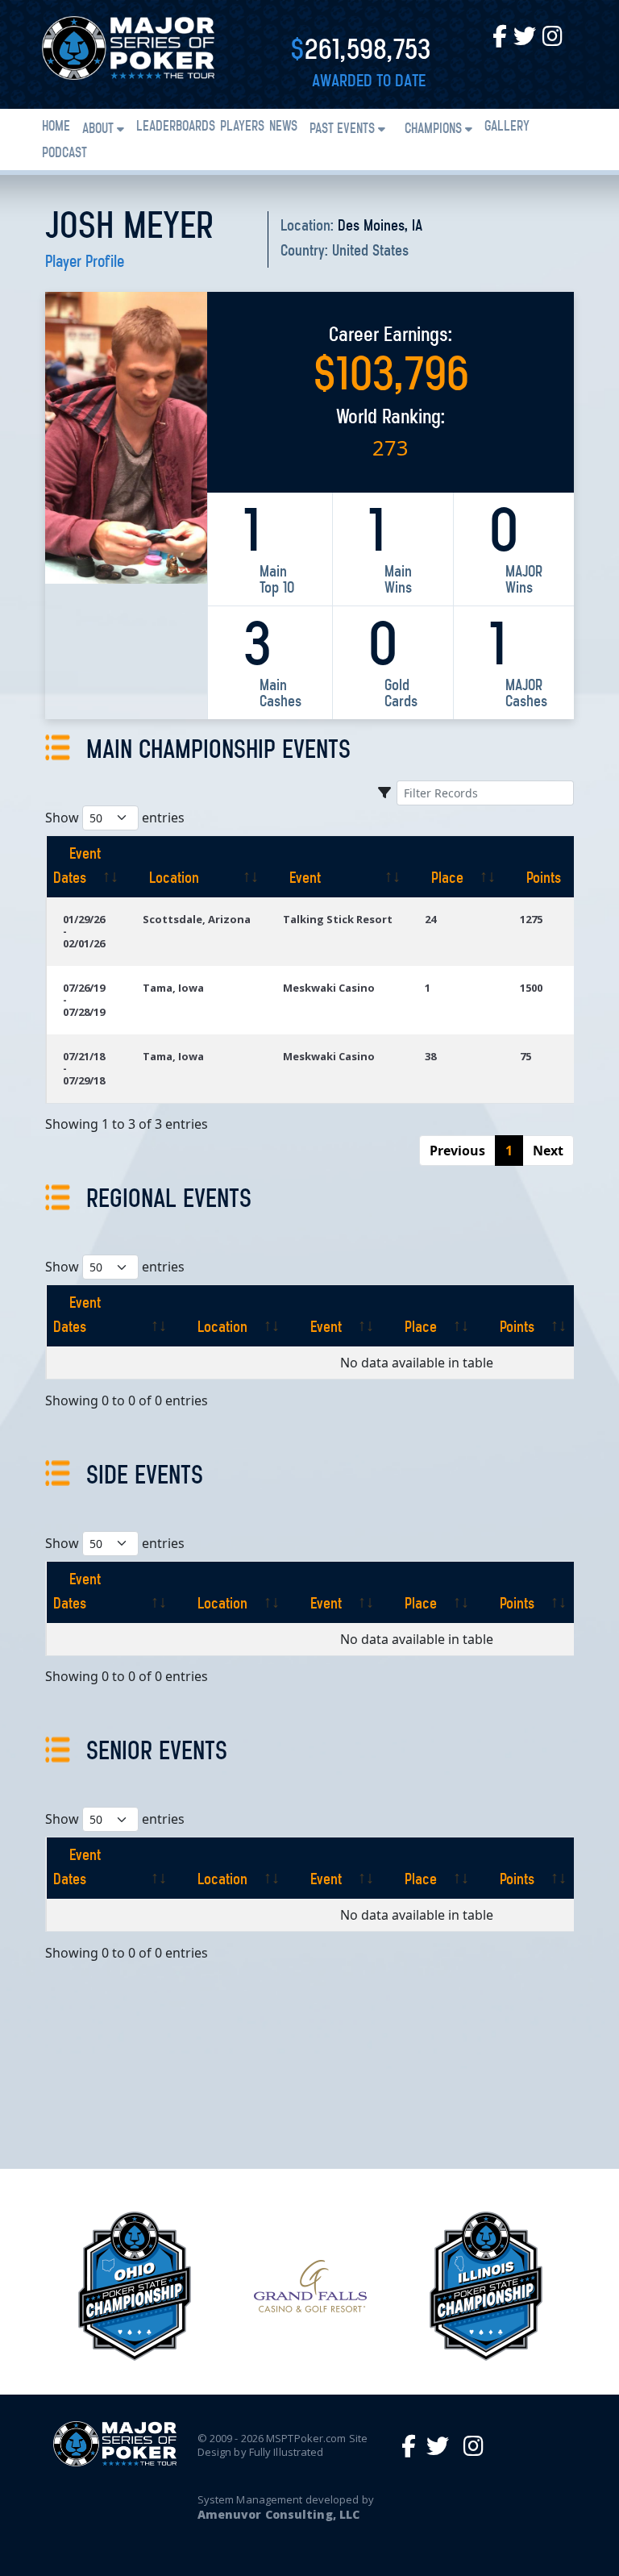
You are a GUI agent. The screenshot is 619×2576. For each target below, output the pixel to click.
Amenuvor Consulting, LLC (278, 2514)
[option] (135, 2286)
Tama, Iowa (173, 988)
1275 (531, 919)
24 (430, 919)
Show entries (115, 818)
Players (242, 127)
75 (526, 1056)
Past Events (342, 130)
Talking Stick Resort (338, 919)
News (283, 127)
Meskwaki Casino (329, 988)
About (98, 130)
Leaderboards (176, 127)
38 (430, 1056)
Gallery (507, 127)
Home (56, 127)
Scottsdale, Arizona (197, 919)
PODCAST (64, 154)
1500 (531, 988)
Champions (433, 130)
